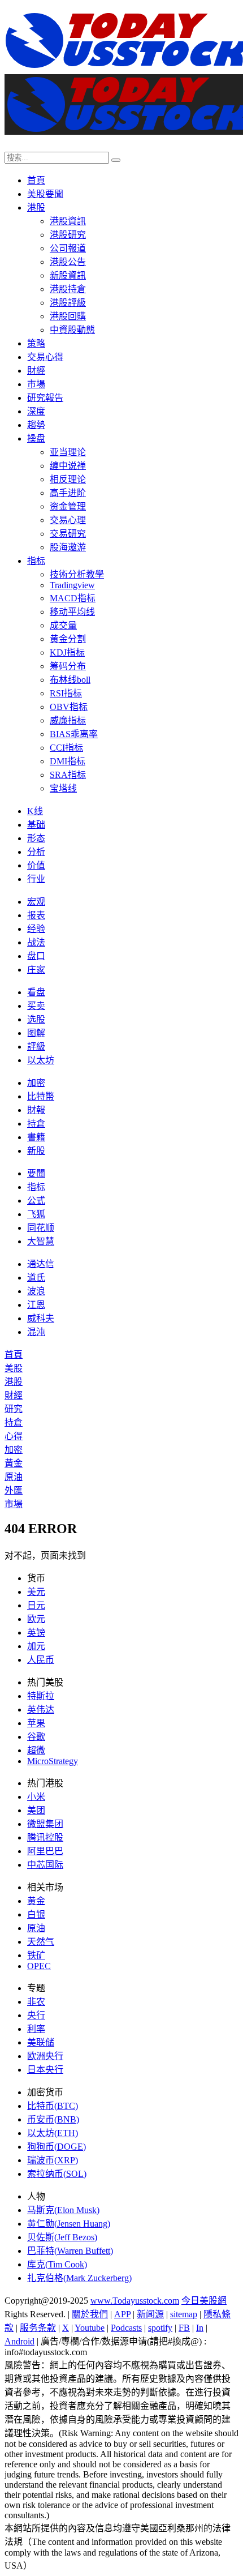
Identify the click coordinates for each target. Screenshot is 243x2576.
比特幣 (41, 1096)
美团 (36, 1810)
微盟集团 (45, 1824)
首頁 (36, 180)
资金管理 (68, 506)
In (200, 2328)
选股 (36, 1019)
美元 (36, 1592)
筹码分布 (68, 666)
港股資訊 (68, 221)
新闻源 (150, 2314)
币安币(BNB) (53, 2119)
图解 (36, 1033)
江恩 (36, 1305)
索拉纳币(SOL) (57, 2174)
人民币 (41, 1660)
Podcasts (126, 2328)
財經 (36, 371)
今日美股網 (204, 2301)
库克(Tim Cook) (57, 2264)
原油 (14, 1477)
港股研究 (68, 235)
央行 (36, 2015)
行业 (36, 879)
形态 (36, 838)
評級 (36, 1047)
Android (19, 2341)
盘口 (36, 956)
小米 (36, 1797)
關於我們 (90, 2314)
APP (122, 2314)
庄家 (36, 970)
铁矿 (36, 1955)
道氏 (36, 1278)
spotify (160, 2328)
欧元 (36, 1619)
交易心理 (68, 520)
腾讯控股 (45, 1837)
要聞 (36, 1173)
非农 (36, 2002)
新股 (36, 1151)
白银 (36, 1914)
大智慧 (41, 1241)
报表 (36, 915)
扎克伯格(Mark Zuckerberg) (79, 2278)
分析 (36, 852)
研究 (14, 1409)
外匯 (14, 1490)
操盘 (36, 438)
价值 (36, 865)
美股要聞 (45, 194)
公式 (36, 1201)
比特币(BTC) (53, 2106)
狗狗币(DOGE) (57, 2147)
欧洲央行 (45, 2056)
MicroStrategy (53, 1761)
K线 (35, 811)
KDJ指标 (67, 652)
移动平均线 (72, 612)
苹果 (36, 1723)
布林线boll (70, 680)
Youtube (90, 2328)
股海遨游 (68, 547)
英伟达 (41, 1710)
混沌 (36, 1332)
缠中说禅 (68, 466)
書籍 (36, 1137)
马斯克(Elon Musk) (63, 2210)
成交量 (63, 625)
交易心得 (45, 357)
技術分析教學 (77, 574)
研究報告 (45, 398)
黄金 (36, 1901)
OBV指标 (69, 707)
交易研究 (68, 534)
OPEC (39, 1966)
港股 (36, 207)
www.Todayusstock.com (135, 2301)
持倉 (36, 1124)
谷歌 (36, 1737)
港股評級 (68, 303)
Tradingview (72, 585)
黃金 (14, 1463)
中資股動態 (72, 330)
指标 (36, 561)
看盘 (36, 992)
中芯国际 (45, 1865)
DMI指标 (68, 761)
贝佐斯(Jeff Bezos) (62, 2237)
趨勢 (36, 425)
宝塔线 (63, 788)
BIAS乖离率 (74, 734)
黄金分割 (68, 639)
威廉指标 (68, 720)
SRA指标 (68, 775)
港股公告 (68, 262)
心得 (14, 1436)
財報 (36, 1110)
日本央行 (45, 2070)
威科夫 (41, 1318)
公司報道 (68, 248)
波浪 (36, 1291)
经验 (36, 929)
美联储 (41, 2042)
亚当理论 (68, 452)
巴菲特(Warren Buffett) (70, 2251)
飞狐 (36, 1214)
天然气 (41, 1942)
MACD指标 (73, 598)
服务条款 (38, 2328)
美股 (14, 1368)
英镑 (36, 1633)
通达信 (41, 1264)
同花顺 (41, 1228)
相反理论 (68, 479)
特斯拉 (41, 1696)
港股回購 (68, 316)
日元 (36, 1605)
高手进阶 (68, 493)
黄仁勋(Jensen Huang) (69, 2224)
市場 (36, 384)
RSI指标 (66, 693)
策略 (36, 343)
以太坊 (41, 1060)
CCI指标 (66, 748)
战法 (36, 942)
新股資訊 (68, 275)
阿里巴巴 (45, 1851)
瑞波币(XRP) (53, 2160)
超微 (36, 1750)
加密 (36, 1083)
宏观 (36, 902)
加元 (36, 1646)
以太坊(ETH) (53, 2133)
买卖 (36, 1006)
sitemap (184, 2314)
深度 (36, 411)
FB (184, 2328)
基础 (36, 825)
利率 (36, 2029)
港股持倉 (68, 289)
